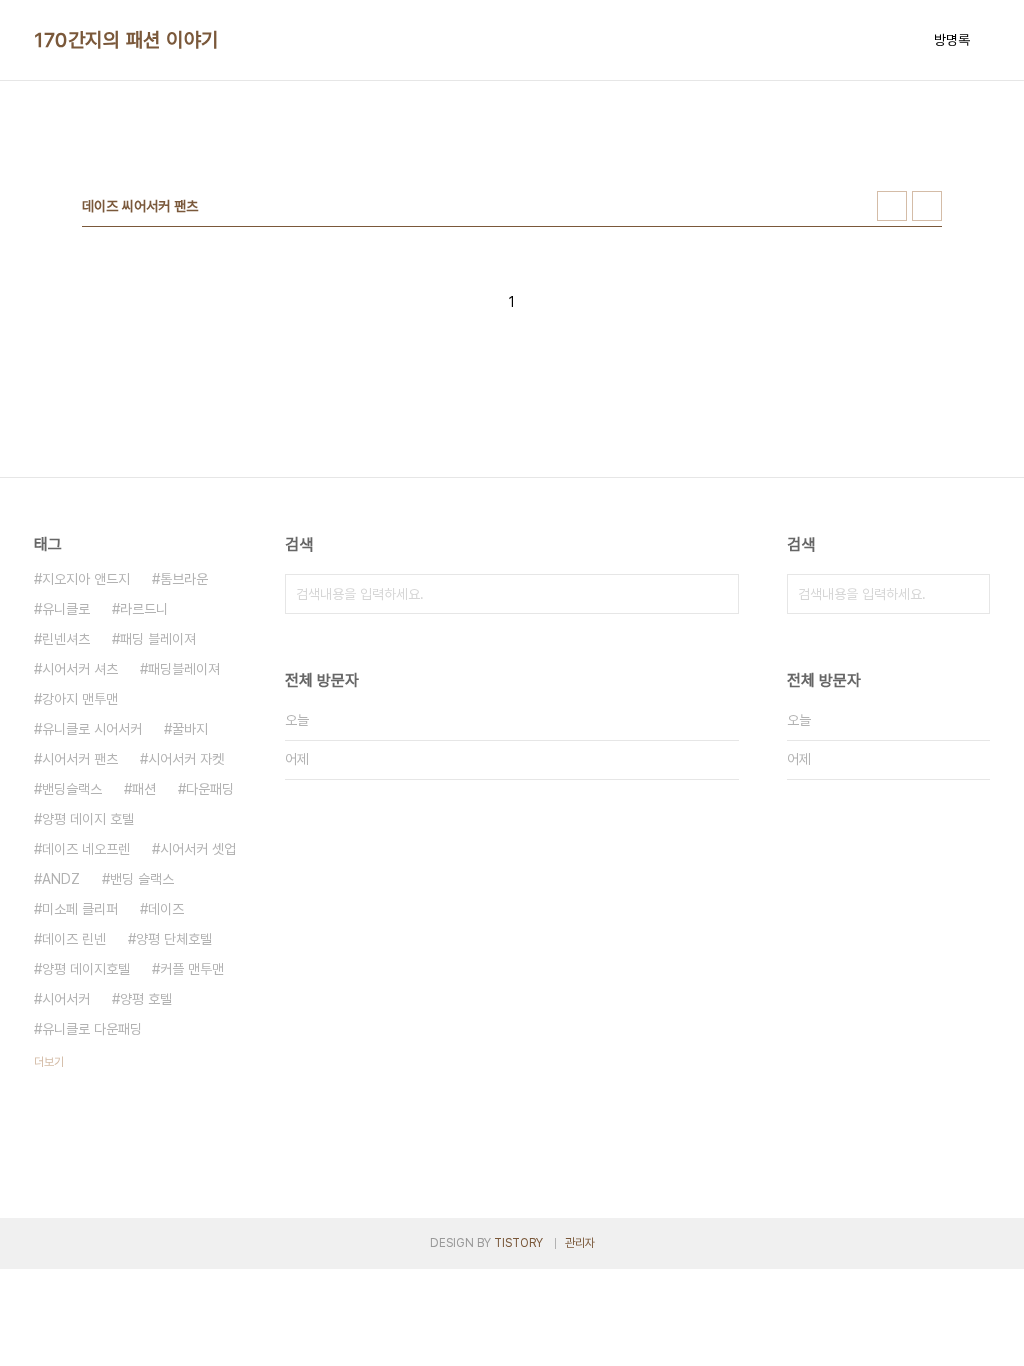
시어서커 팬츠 (80, 759)
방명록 (952, 40)
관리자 (580, 1243)
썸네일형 (892, 206)
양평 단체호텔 (174, 939)
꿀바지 (190, 729)
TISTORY (518, 1243)
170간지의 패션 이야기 (126, 40)
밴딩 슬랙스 (142, 879)
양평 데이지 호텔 (88, 819)
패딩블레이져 (184, 669)
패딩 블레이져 (158, 639)
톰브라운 (184, 579)
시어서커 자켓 (186, 759)
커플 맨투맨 (192, 969)
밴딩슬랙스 (72, 789)
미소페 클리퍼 (80, 909)
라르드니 (144, 609)
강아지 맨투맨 (80, 699)
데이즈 (166, 909)
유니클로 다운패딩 (92, 1029)
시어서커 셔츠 (80, 669)
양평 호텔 (146, 999)
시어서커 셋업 (198, 849)
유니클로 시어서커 (92, 729)
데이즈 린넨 (74, 939)
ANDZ (61, 879)
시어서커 (66, 999)
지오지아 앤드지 (86, 579)
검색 (719, 594)
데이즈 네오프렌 (86, 849)
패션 (144, 789)
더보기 (49, 1062)
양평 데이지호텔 (86, 969)
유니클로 (66, 609)
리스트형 (927, 206)
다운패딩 (210, 789)
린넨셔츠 (66, 639)
